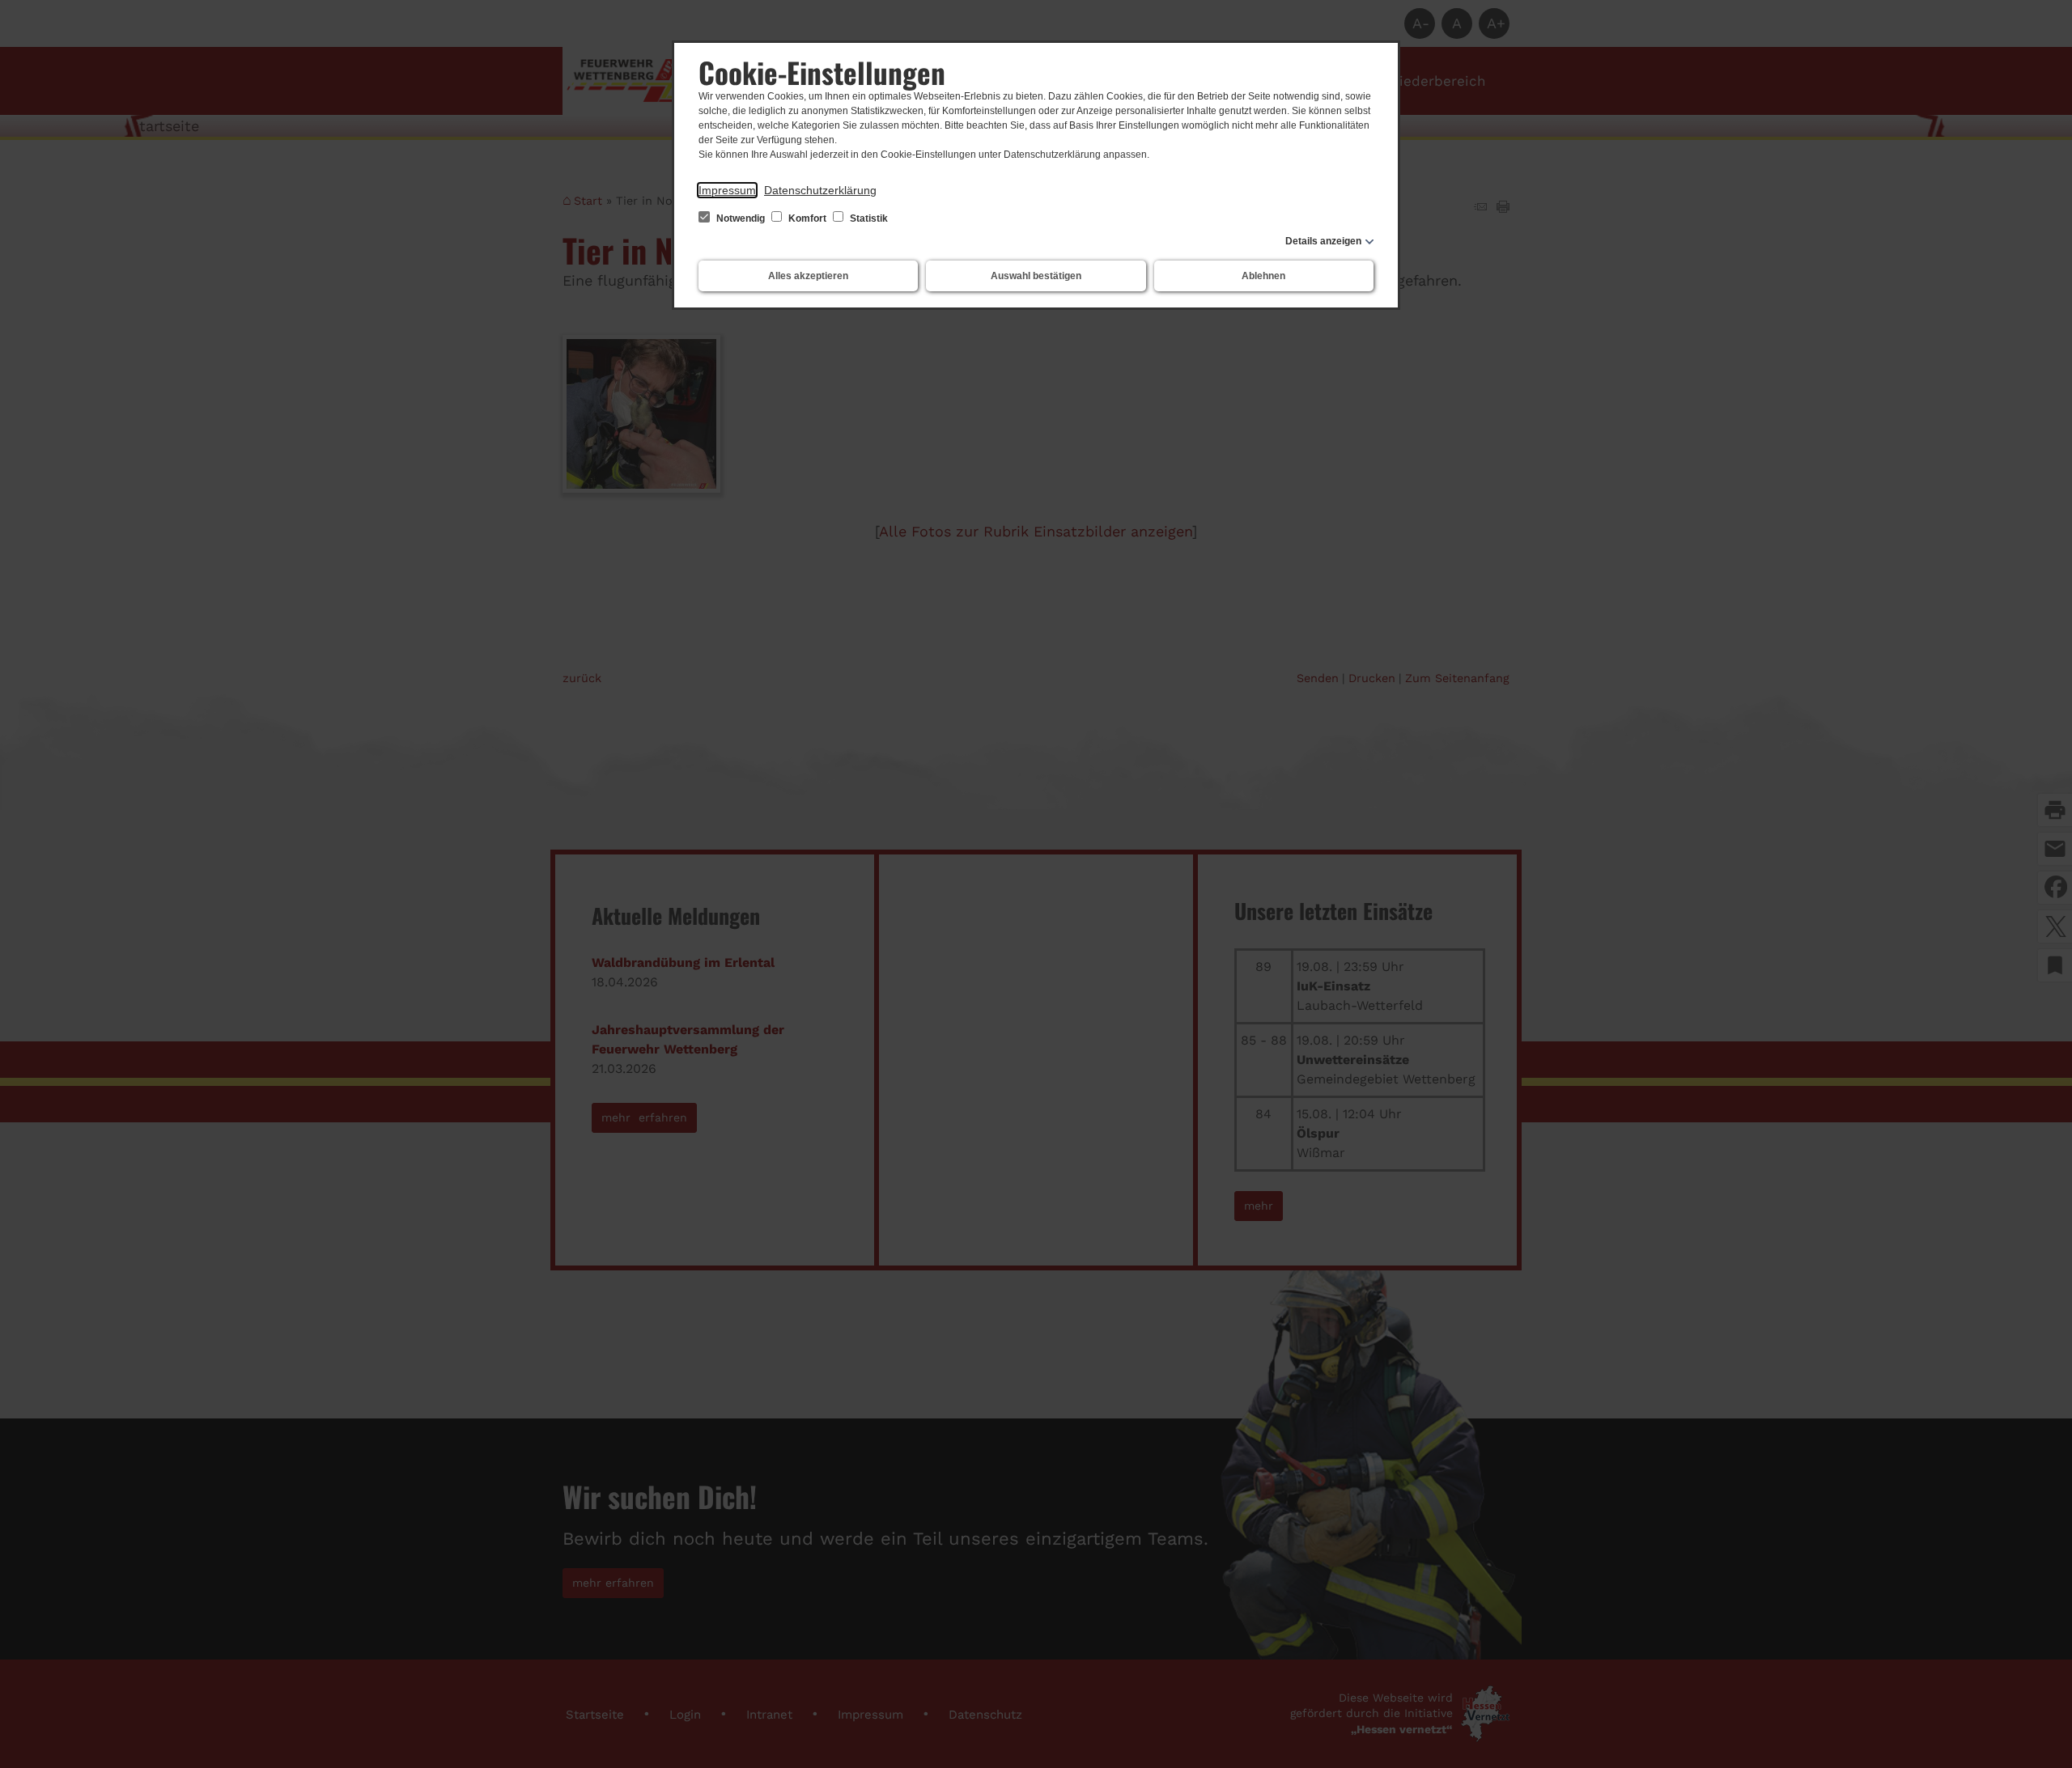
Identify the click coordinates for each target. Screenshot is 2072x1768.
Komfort (807, 218)
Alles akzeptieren (808, 276)
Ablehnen (1263, 276)
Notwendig (741, 218)
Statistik (868, 218)
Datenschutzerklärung (820, 190)
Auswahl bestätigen (1036, 276)
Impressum (727, 190)
